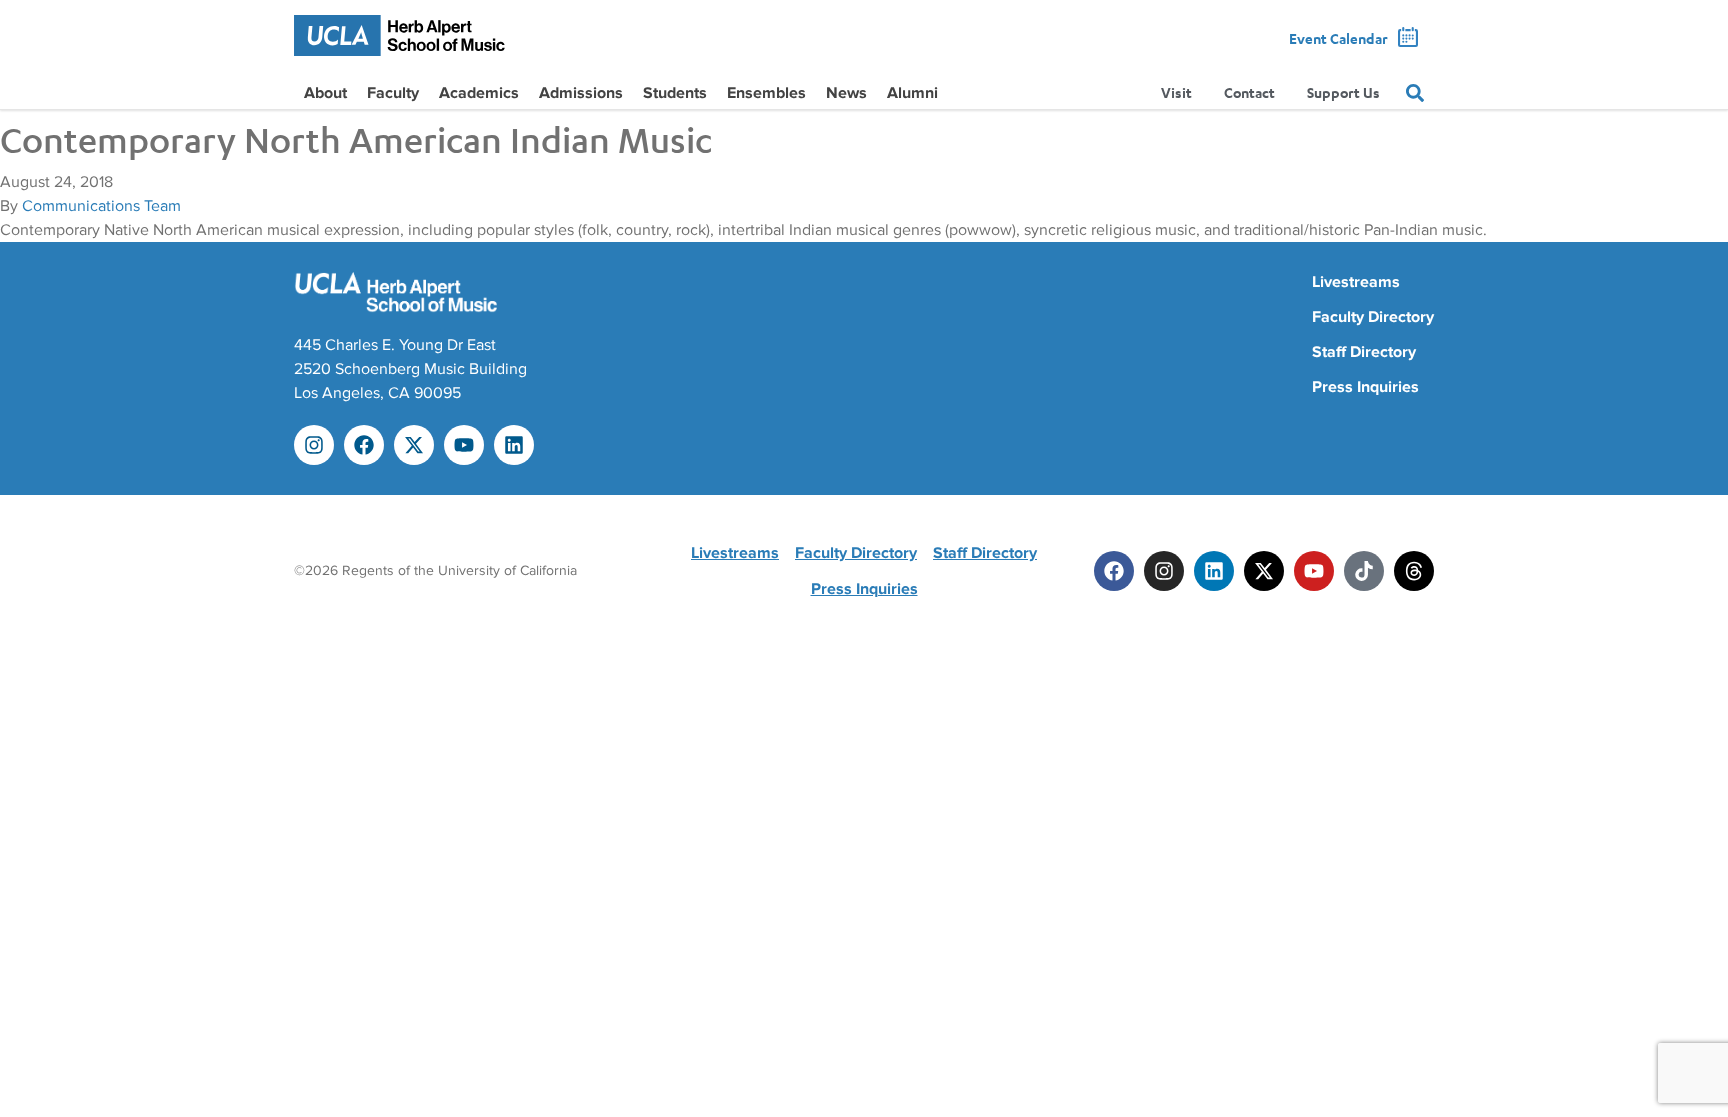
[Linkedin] (514, 445)
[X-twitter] (414, 445)
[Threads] (1414, 571)
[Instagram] (314, 445)
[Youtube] (464, 445)
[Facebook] (364, 445)
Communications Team (101, 206)
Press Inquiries (1365, 387)
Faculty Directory (1373, 317)
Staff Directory (1364, 352)
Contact (1249, 92)
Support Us (1343, 92)
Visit (1176, 92)
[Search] (1415, 93)
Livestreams (1356, 282)
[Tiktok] (1364, 571)
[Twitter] (1264, 571)
